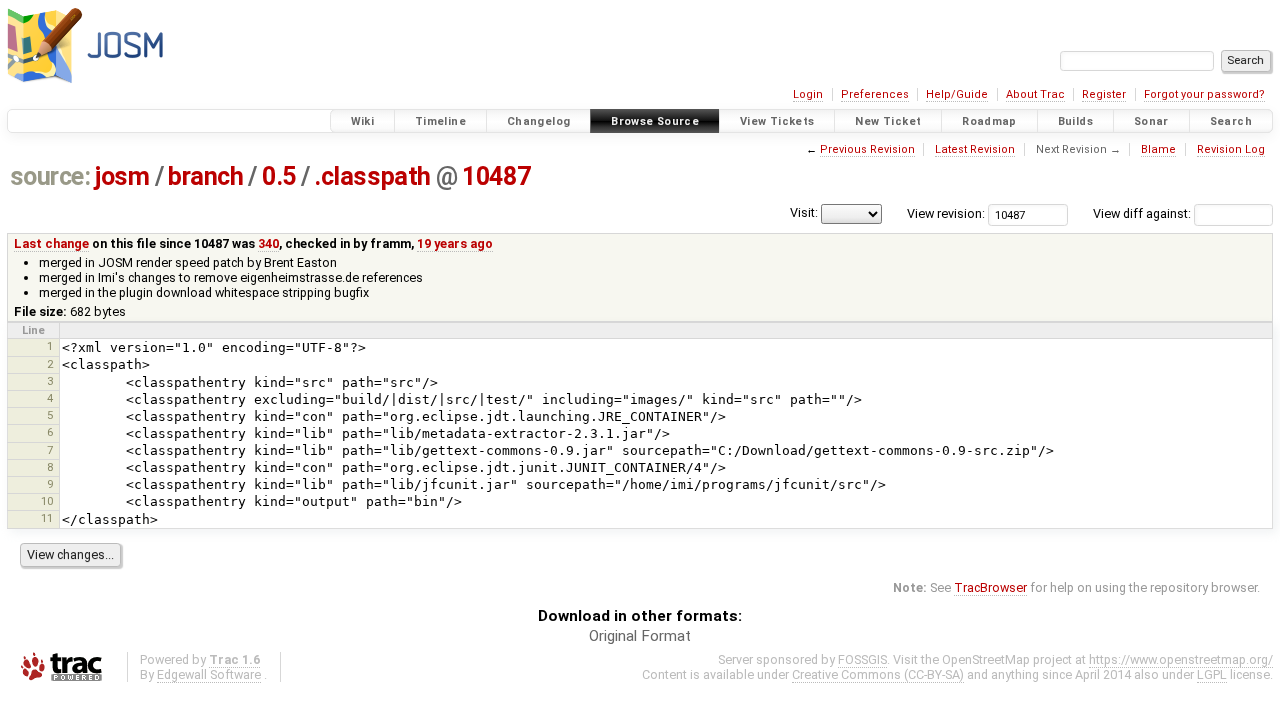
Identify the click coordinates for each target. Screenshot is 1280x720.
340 (268, 243)
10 (47, 501)
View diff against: (1143, 213)
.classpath (372, 176)
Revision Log (1231, 149)
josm (122, 176)
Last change (51, 243)
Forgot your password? (1204, 94)
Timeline (440, 121)
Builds (1075, 121)
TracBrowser (990, 587)
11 (47, 518)
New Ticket (888, 121)
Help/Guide (957, 94)
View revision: (946, 213)
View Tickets (777, 121)
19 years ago (455, 243)
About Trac (1035, 94)
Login (808, 94)
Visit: (804, 212)
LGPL (1212, 674)
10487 (496, 176)
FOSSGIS (862, 659)
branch (205, 176)
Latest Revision (975, 149)
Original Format (640, 636)
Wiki (363, 121)
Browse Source (655, 121)
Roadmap (989, 121)
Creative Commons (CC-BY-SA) (878, 674)
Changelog (538, 121)
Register (1104, 94)
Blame (1158, 149)
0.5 (279, 176)
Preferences (875, 94)
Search (1231, 121)
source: (50, 176)
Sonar (1151, 121)
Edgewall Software (209, 674)
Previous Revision (867, 149)
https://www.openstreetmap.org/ (1181, 659)
